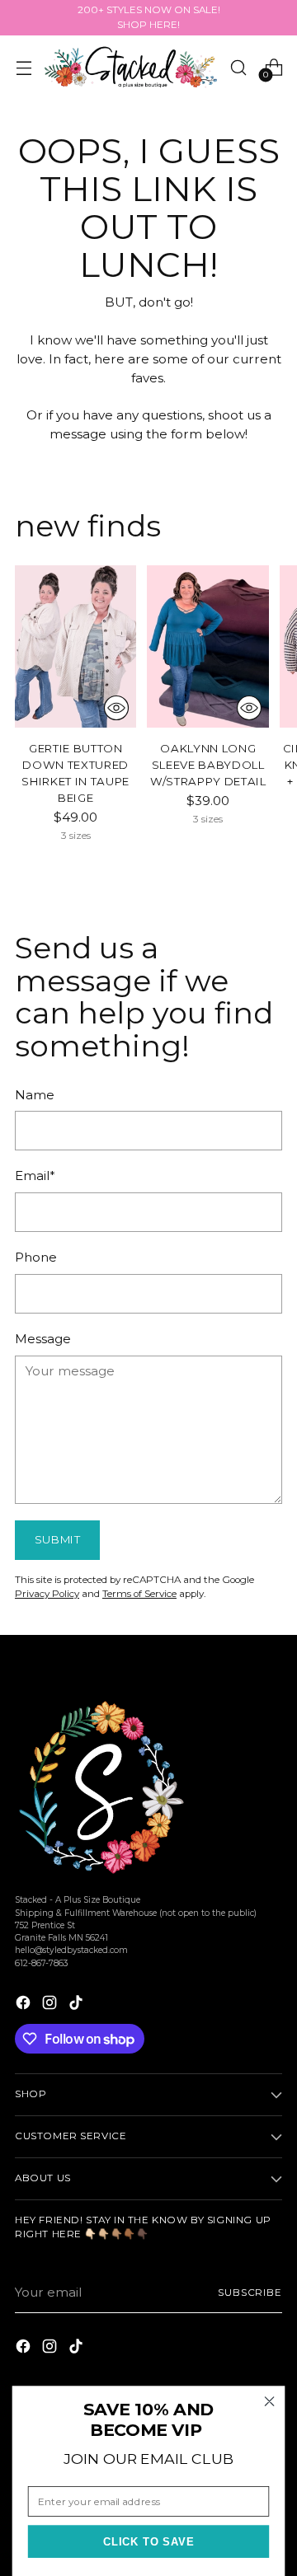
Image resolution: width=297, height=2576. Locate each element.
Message (43, 1339)
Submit (58, 1539)
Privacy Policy (47, 1594)
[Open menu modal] (24, 67)
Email (35, 1176)
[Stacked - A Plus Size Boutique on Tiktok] (78, 2005)
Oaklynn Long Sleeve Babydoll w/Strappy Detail (208, 765)
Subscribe (250, 2293)
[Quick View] (116, 708)
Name (35, 1095)
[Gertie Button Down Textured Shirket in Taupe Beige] (75, 646)
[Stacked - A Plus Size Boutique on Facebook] (25, 2005)
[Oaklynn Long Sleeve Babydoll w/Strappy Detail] (207, 646)
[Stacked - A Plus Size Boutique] (131, 67)
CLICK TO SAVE (149, 2542)
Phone (36, 1257)
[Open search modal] (238, 67)
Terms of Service (139, 1594)
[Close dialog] (270, 2401)
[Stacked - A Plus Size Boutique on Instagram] (51, 2005)
